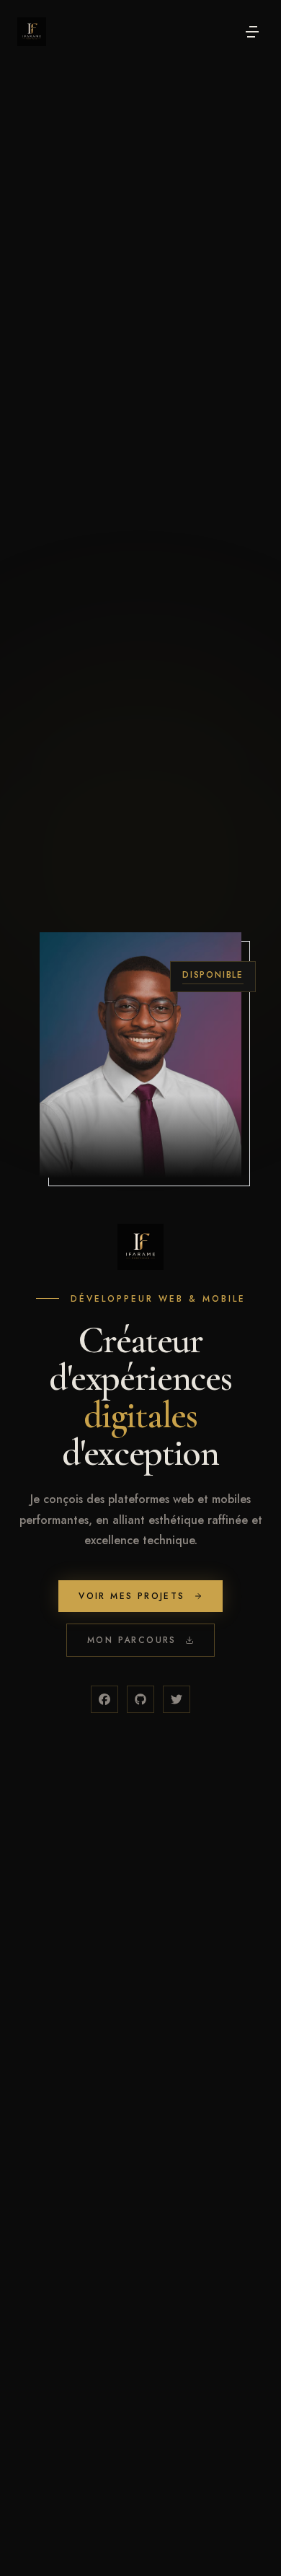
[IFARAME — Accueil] (32, 32)
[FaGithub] (140, 1699)
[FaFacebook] (104, 1699)
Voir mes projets (131, 1596)
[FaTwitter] (177, 1699)
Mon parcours (132, 1640)
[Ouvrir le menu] (252, 32)
